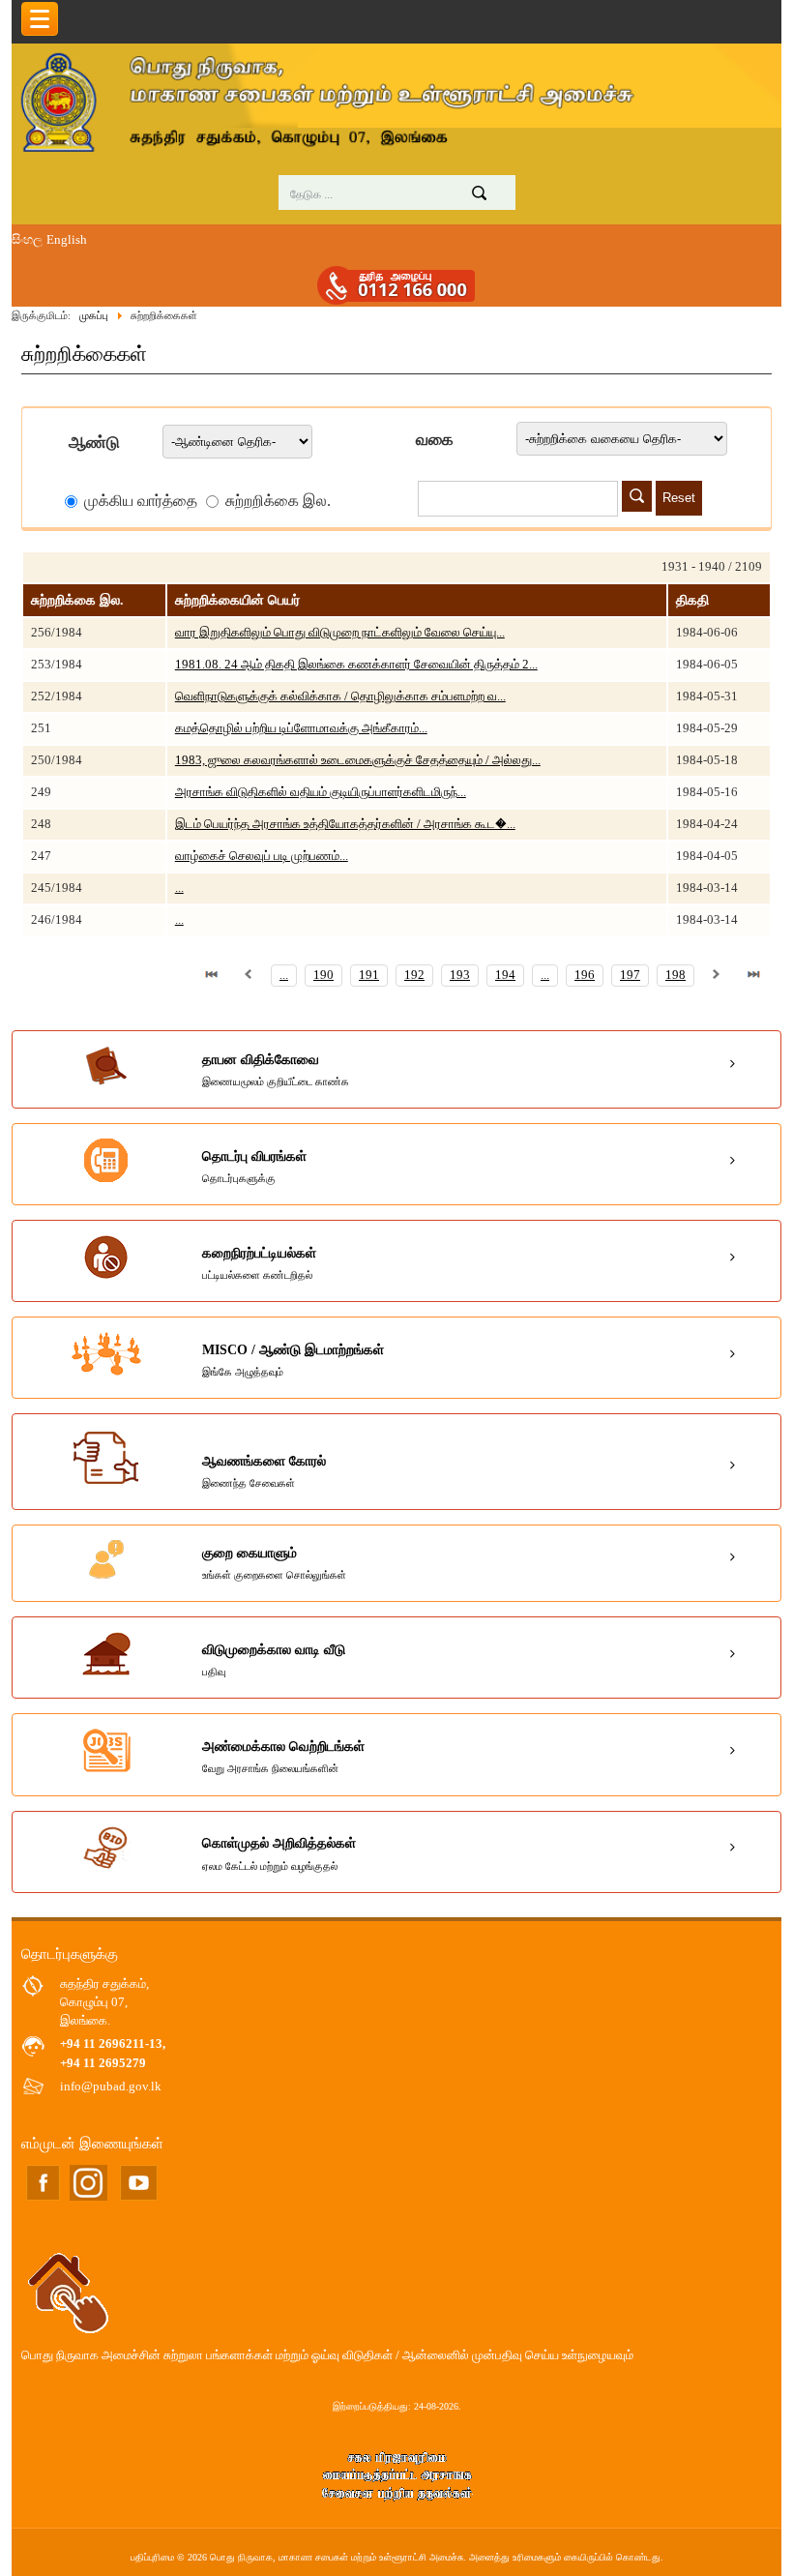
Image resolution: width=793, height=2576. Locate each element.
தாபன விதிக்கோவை (276, 1070)
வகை (435, 440)
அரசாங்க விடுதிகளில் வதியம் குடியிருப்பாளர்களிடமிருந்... (321, 792)
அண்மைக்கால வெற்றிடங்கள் (283, 1757)
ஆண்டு (94, 443)
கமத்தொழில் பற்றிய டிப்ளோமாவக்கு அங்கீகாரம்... (301, 728)
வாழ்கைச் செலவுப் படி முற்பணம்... (262, 856)
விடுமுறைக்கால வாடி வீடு (274, 1660)
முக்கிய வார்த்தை (141, 501)
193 (460, 975)
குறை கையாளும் (274, 1563)
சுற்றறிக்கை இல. (276, 501)
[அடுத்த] (717, 975)
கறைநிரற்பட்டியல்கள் (259, 1263)
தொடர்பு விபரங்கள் (254, 1167)
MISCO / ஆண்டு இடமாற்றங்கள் (293, 1360)
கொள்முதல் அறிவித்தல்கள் (279, 1853)
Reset (679, 498)
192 (414, 975)
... (179, 888)
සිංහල (27, 240)
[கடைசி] (753, 975)
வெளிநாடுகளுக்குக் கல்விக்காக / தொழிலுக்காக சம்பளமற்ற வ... (340, 696)
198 (676, 975)
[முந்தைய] (249, 975)
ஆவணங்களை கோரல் (264, 1471)
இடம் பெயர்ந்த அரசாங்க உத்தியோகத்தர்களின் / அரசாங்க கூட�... (345, 824)
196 (585, 975)
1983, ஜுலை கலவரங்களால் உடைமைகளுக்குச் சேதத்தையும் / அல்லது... (358, 760)
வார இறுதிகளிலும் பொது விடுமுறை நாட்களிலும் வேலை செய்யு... (340, 633)
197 (630, 975)
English (67, 240)
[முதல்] (212, 975)
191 (369, 975)
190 (323, 975)
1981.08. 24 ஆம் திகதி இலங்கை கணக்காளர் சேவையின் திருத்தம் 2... (356, 665)
